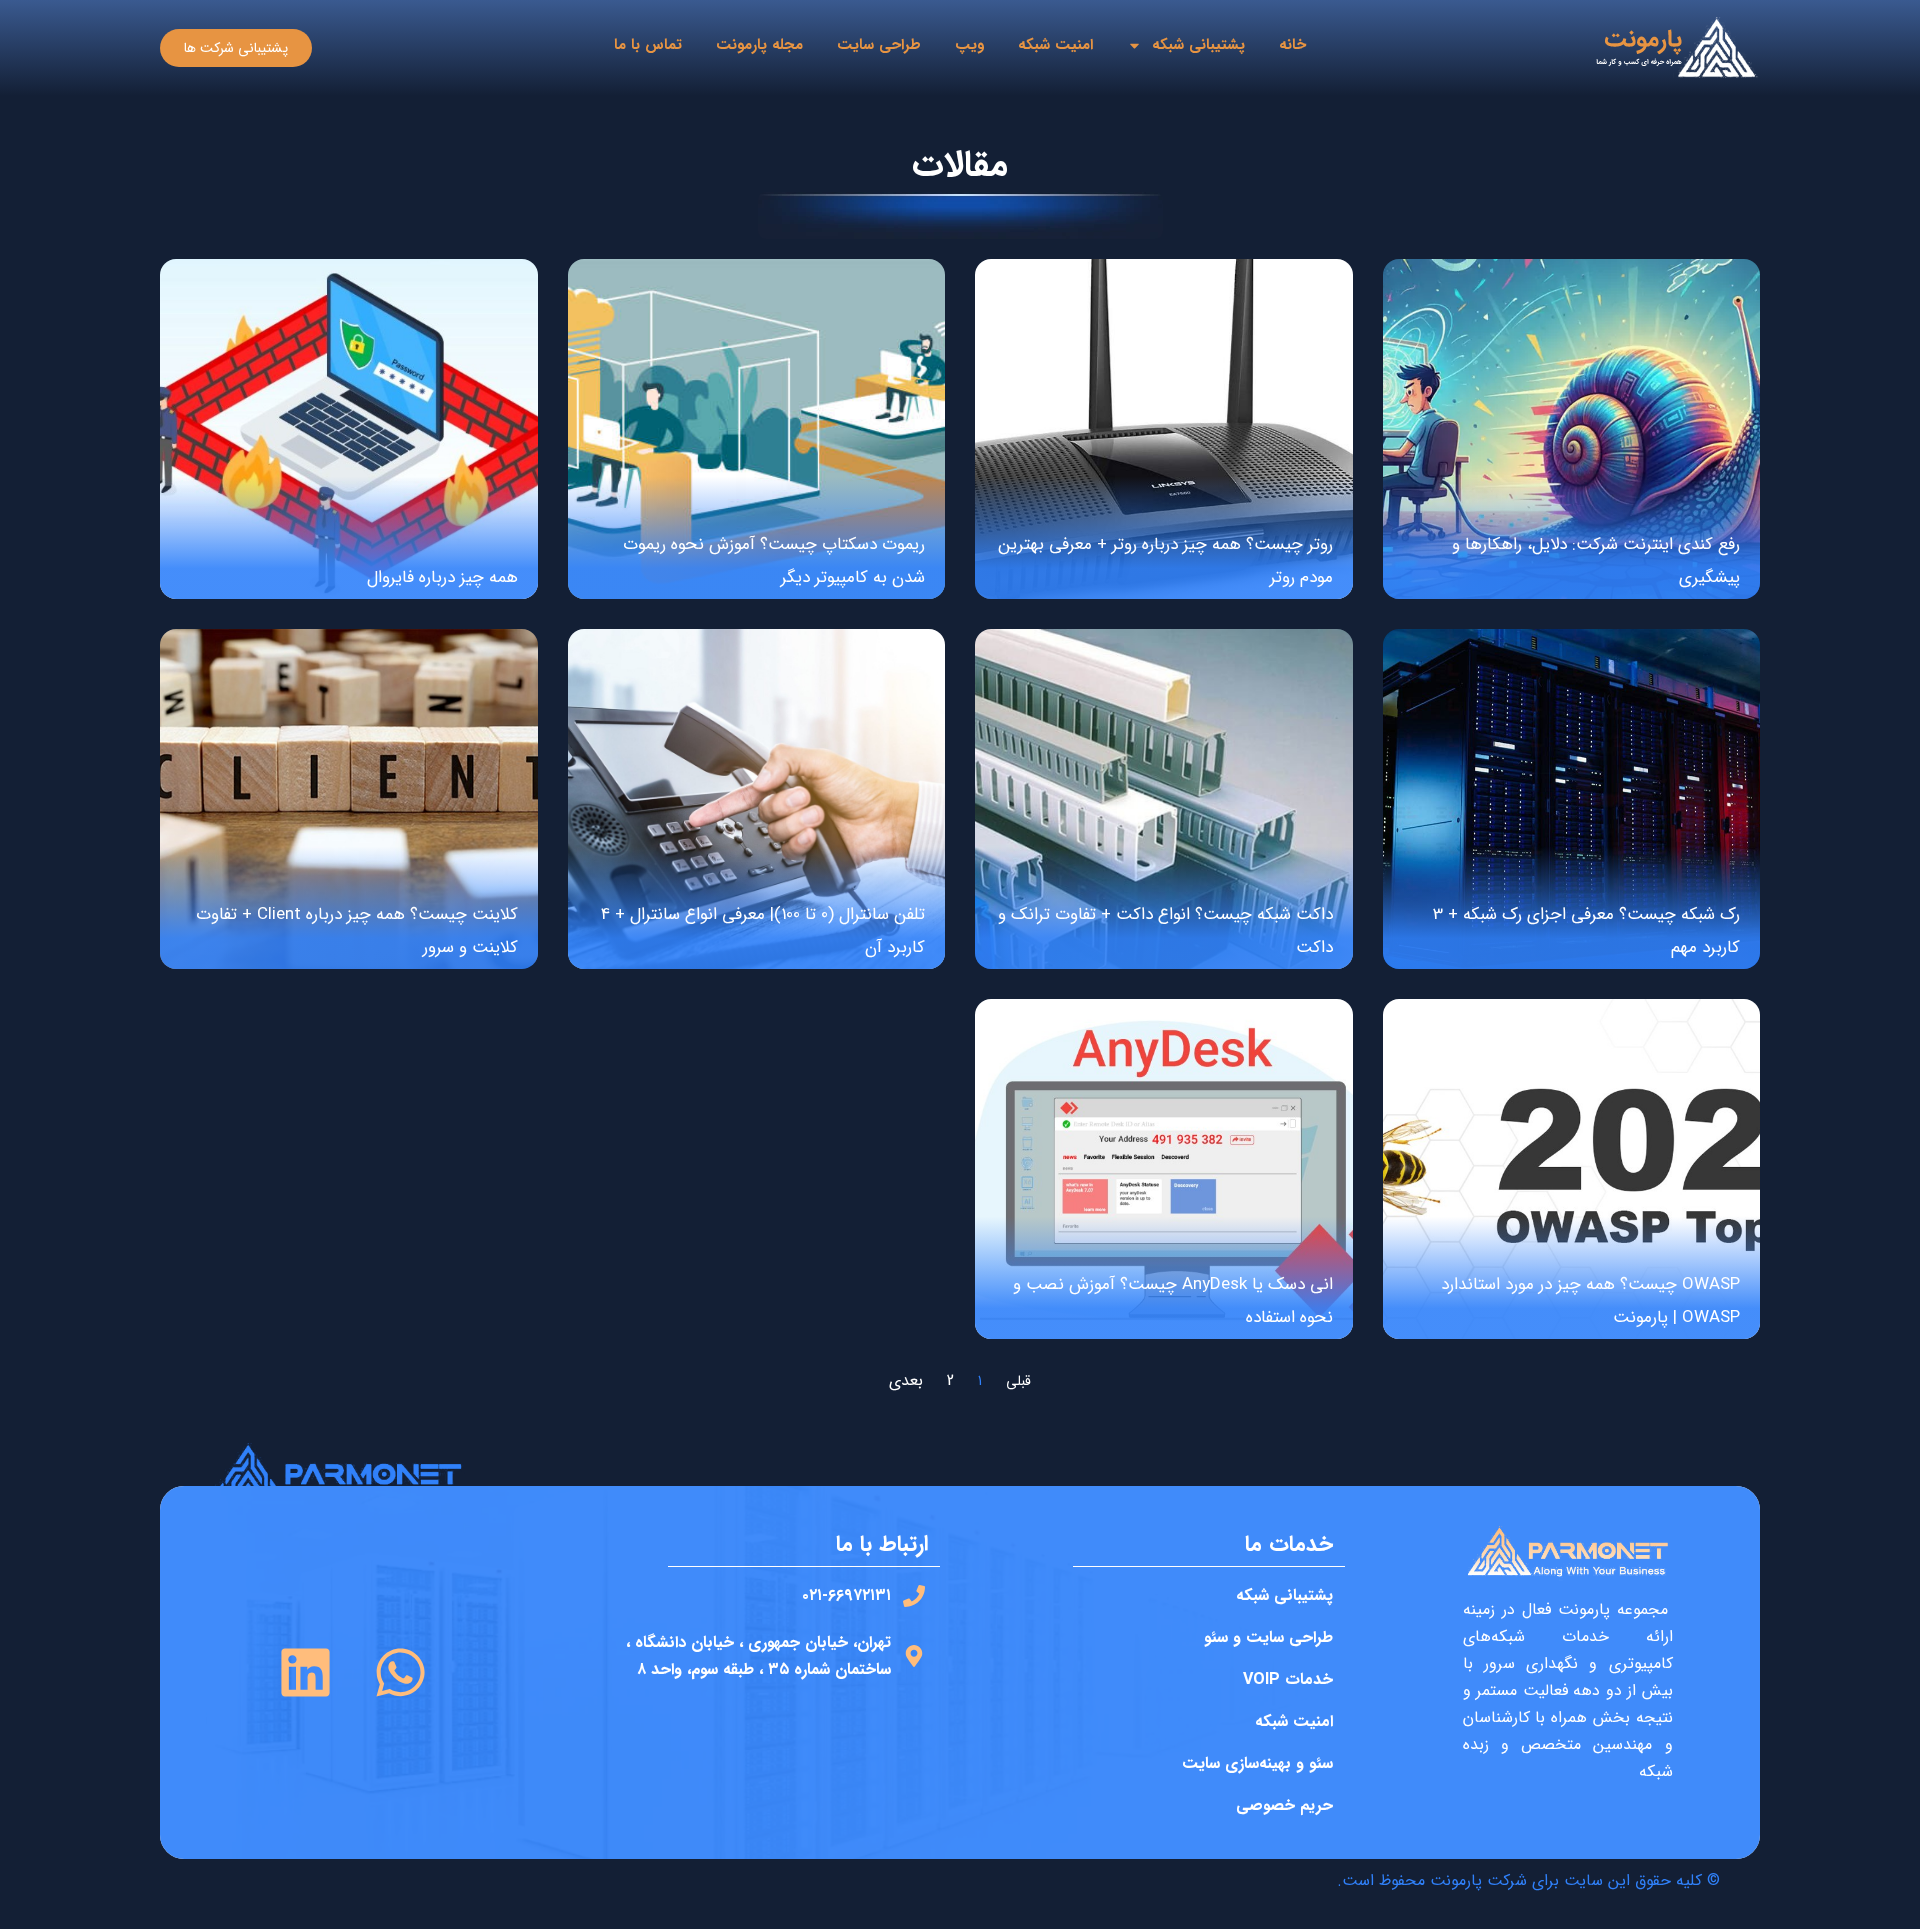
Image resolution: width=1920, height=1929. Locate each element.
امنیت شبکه (1055, 45)
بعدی (906, 1380)
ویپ (969, 45)
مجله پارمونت (759, 45)
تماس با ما (648, 45)
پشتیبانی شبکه (1198, 45)
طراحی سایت (879, 45)
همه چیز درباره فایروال (442, 577)
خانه (1292, 45)
